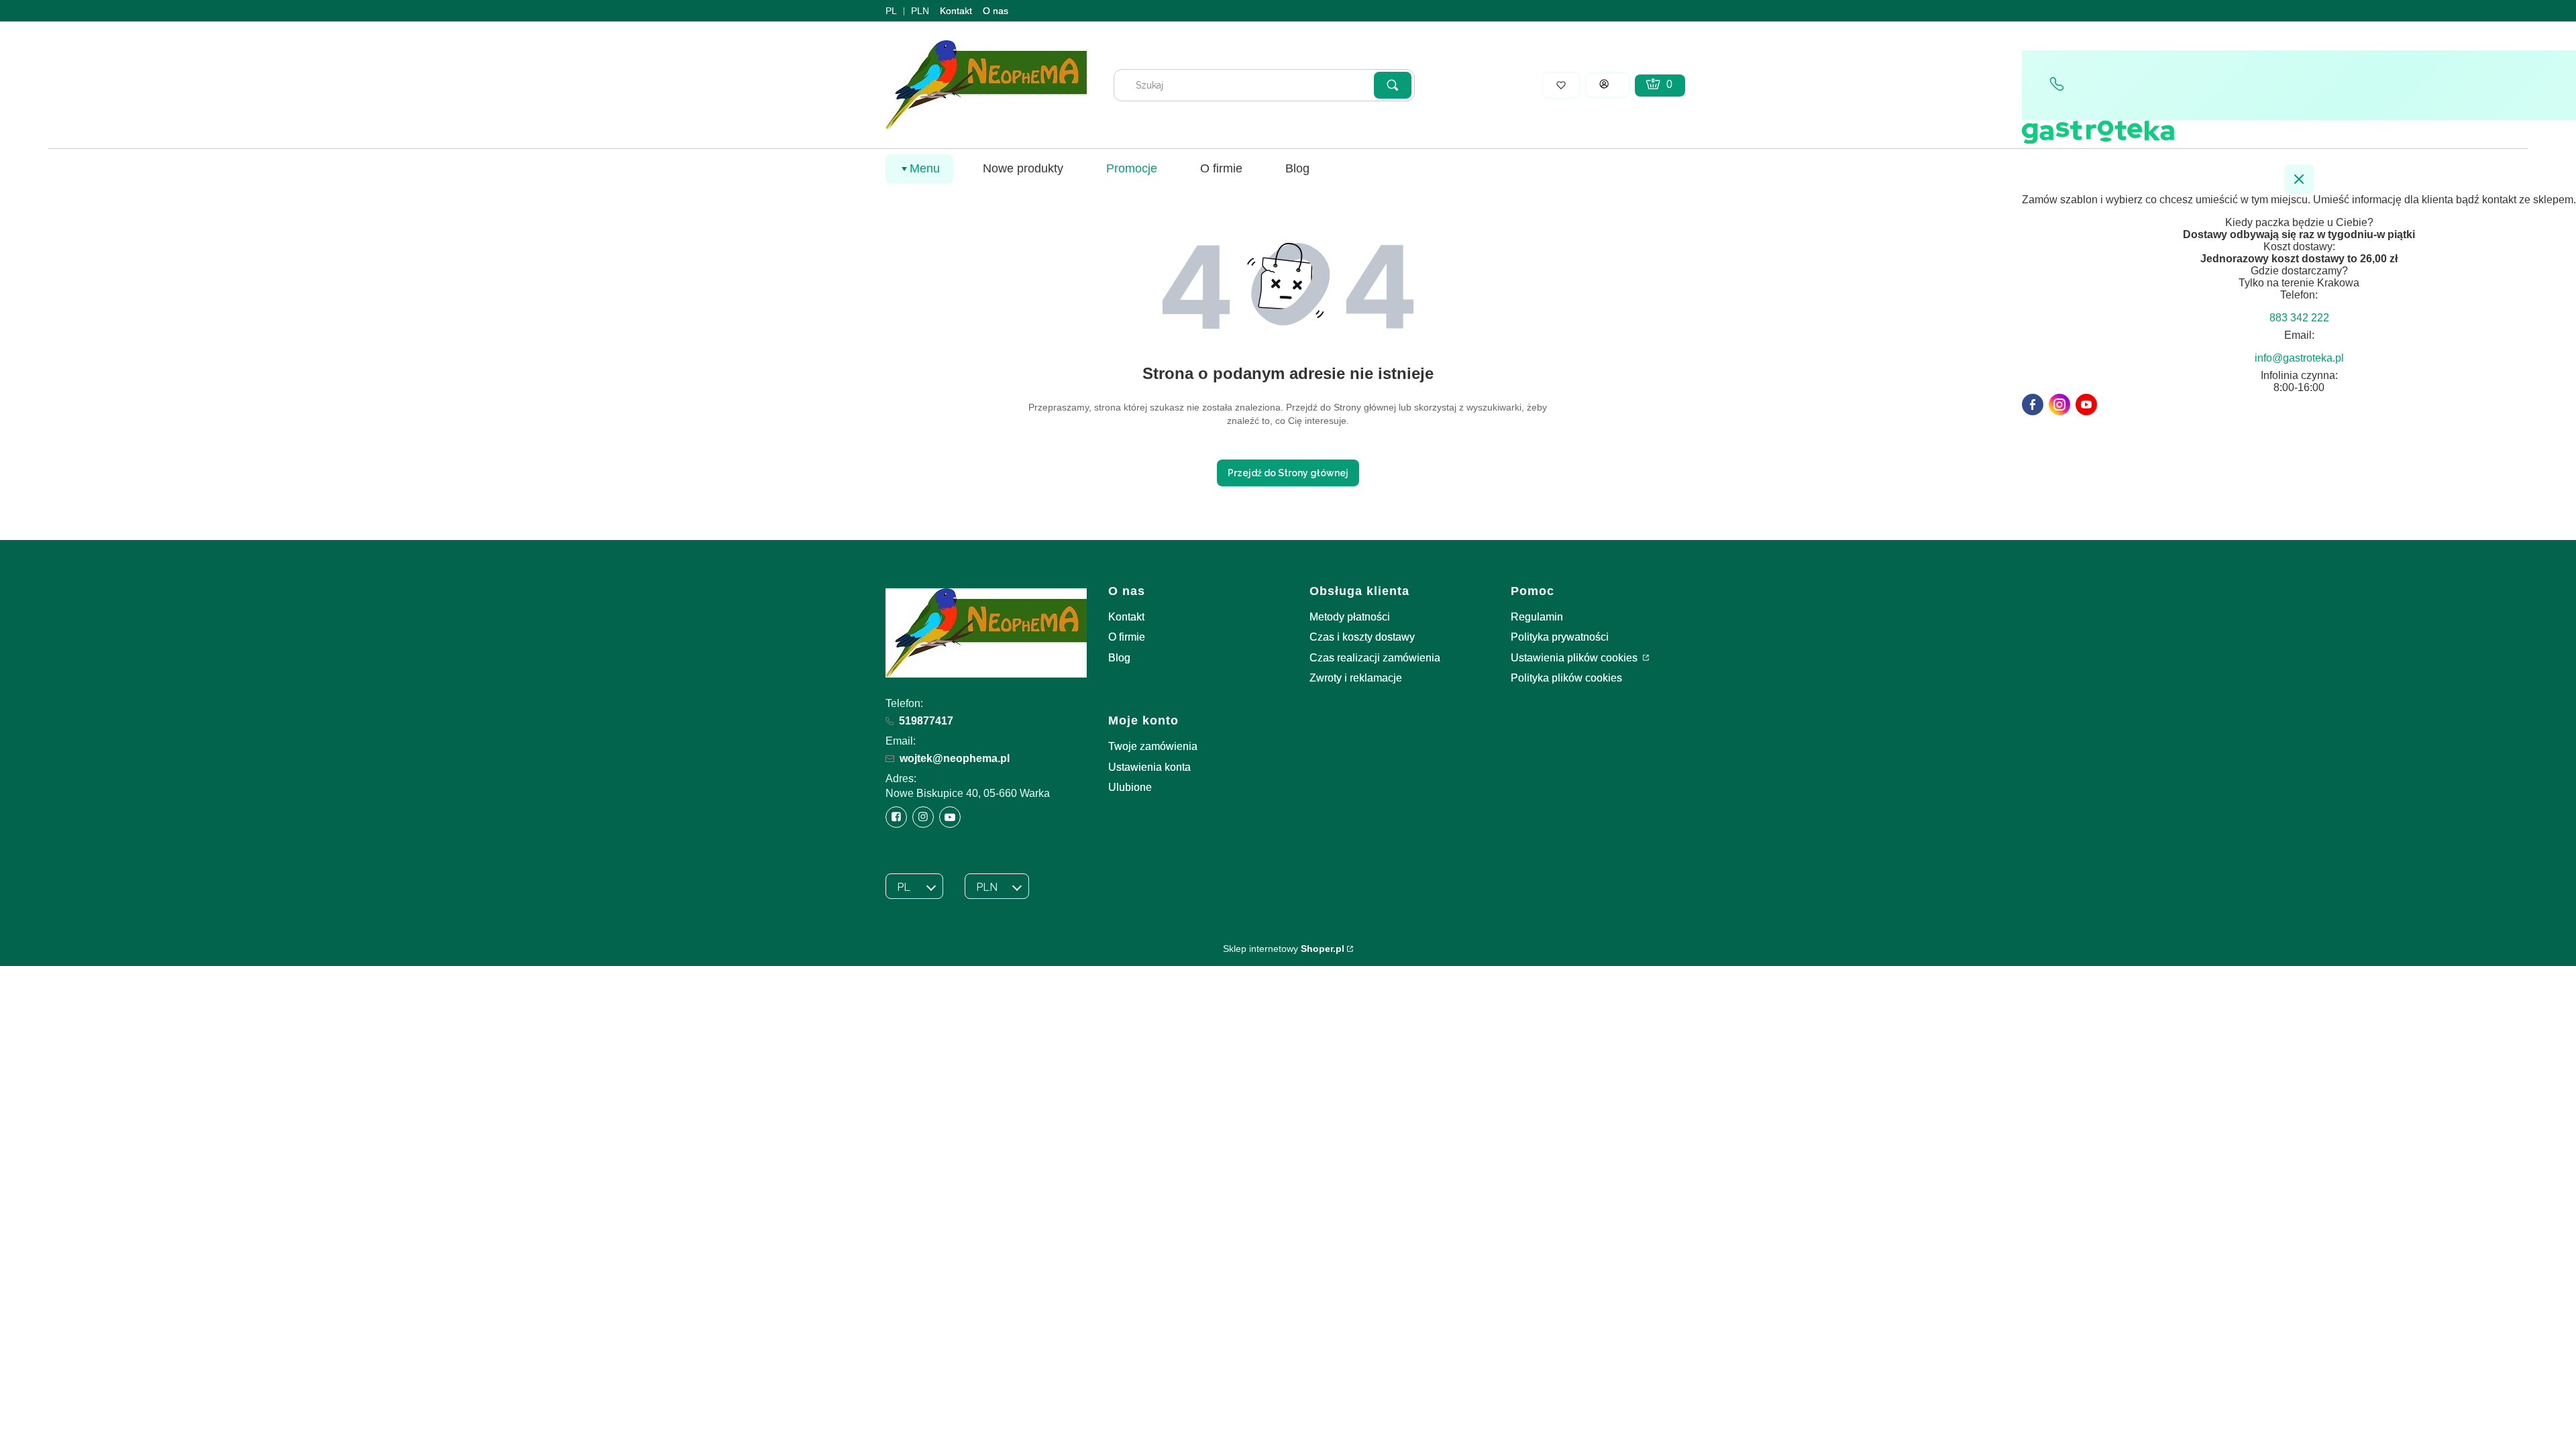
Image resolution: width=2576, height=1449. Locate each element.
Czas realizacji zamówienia (1375, 658)
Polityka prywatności (1560, 637)
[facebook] (2033, 405)
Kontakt (956, 11)
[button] (1393, 85)
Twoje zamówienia (1153, 746)
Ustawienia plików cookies (1575, 658)
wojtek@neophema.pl (955, 758)
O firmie (1127, 637)
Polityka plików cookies (1566, 678)
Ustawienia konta (1149, 767)
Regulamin (1537, 617)
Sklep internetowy (1284, 949)
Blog (1119, 658)
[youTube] (2086, 405)
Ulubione (1130, 787)
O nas (996, 11)
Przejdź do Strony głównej (1288, 473)
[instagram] (2059, 405)
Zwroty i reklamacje (1356, 678)
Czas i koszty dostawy (1362, 637)
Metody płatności (1350, 617)
